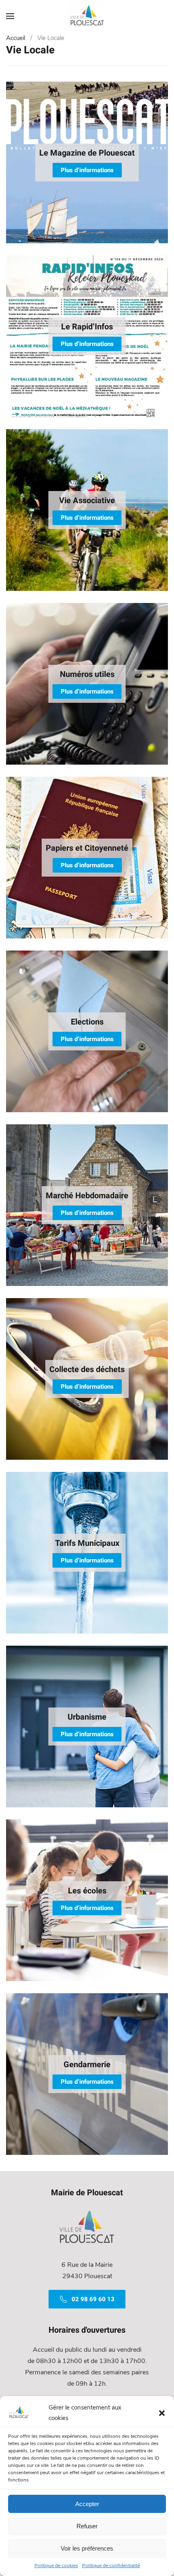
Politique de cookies (56, 2565)
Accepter (87, 2504)
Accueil (16, 38)
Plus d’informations (87, 170)
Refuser (87, 2526)
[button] (162, 2413)
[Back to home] (87, 16)
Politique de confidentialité (111, 2565)
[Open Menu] (10, 16)
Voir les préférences (87, 2548)
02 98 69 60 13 (93, 2299)
